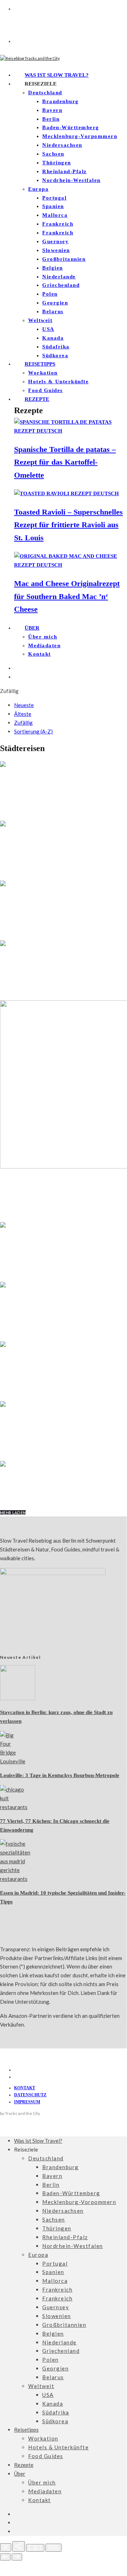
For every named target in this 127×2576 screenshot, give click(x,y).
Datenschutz (30, 2095)
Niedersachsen (62, 145)
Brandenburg (61, 101)
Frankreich (58, 224)
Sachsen (53, 154)
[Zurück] (5, 2557)
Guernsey (55, 241)
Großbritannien (64, 259)
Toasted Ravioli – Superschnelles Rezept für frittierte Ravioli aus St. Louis (68, 525)
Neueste (24, 705)
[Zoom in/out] (53, 2548)
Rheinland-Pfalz (65, 171)
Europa (38, 189)
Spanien (53, 206)
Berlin (51, 119)
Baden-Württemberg (71, 127)
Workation (43, 373)
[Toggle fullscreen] (35, 2548)
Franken (10, 1413)
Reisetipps (40, 364)
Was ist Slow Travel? (57, 75)
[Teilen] (19, 2546)
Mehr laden (13, 1513)
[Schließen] (6, 2547)
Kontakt (40, 654)
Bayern (52, 110)
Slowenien (56, 250)
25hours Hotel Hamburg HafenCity (59, 1491)
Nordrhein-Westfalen (71, 180)
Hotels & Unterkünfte (58, 382)
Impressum (27, 2102)
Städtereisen (15, 773)
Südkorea (55, 355)
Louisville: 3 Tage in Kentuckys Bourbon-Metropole (60, 1775)
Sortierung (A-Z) (33, 731)
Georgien (55, 303)
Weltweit (40, 320)
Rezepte (37, 399)
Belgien (53, 268)
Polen (50, 294)
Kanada (53, 338)
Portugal (54, 198)
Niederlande (59, 277)
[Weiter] (17, 2557)
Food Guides (46, 390)
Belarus (53, 311)
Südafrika (56, 347)
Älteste (23, 714)
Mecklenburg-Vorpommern (80, 136)
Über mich (43, 637)
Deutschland (45, 93)
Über (32, 628)
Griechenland (61, 285)
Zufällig (23, 723)
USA (48, 329)
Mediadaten (44, 645)
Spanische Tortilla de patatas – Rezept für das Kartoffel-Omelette (65, 462)
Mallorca (55, 215)
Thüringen (57, 163)
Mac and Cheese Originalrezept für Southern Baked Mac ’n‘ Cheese (67, 596)
